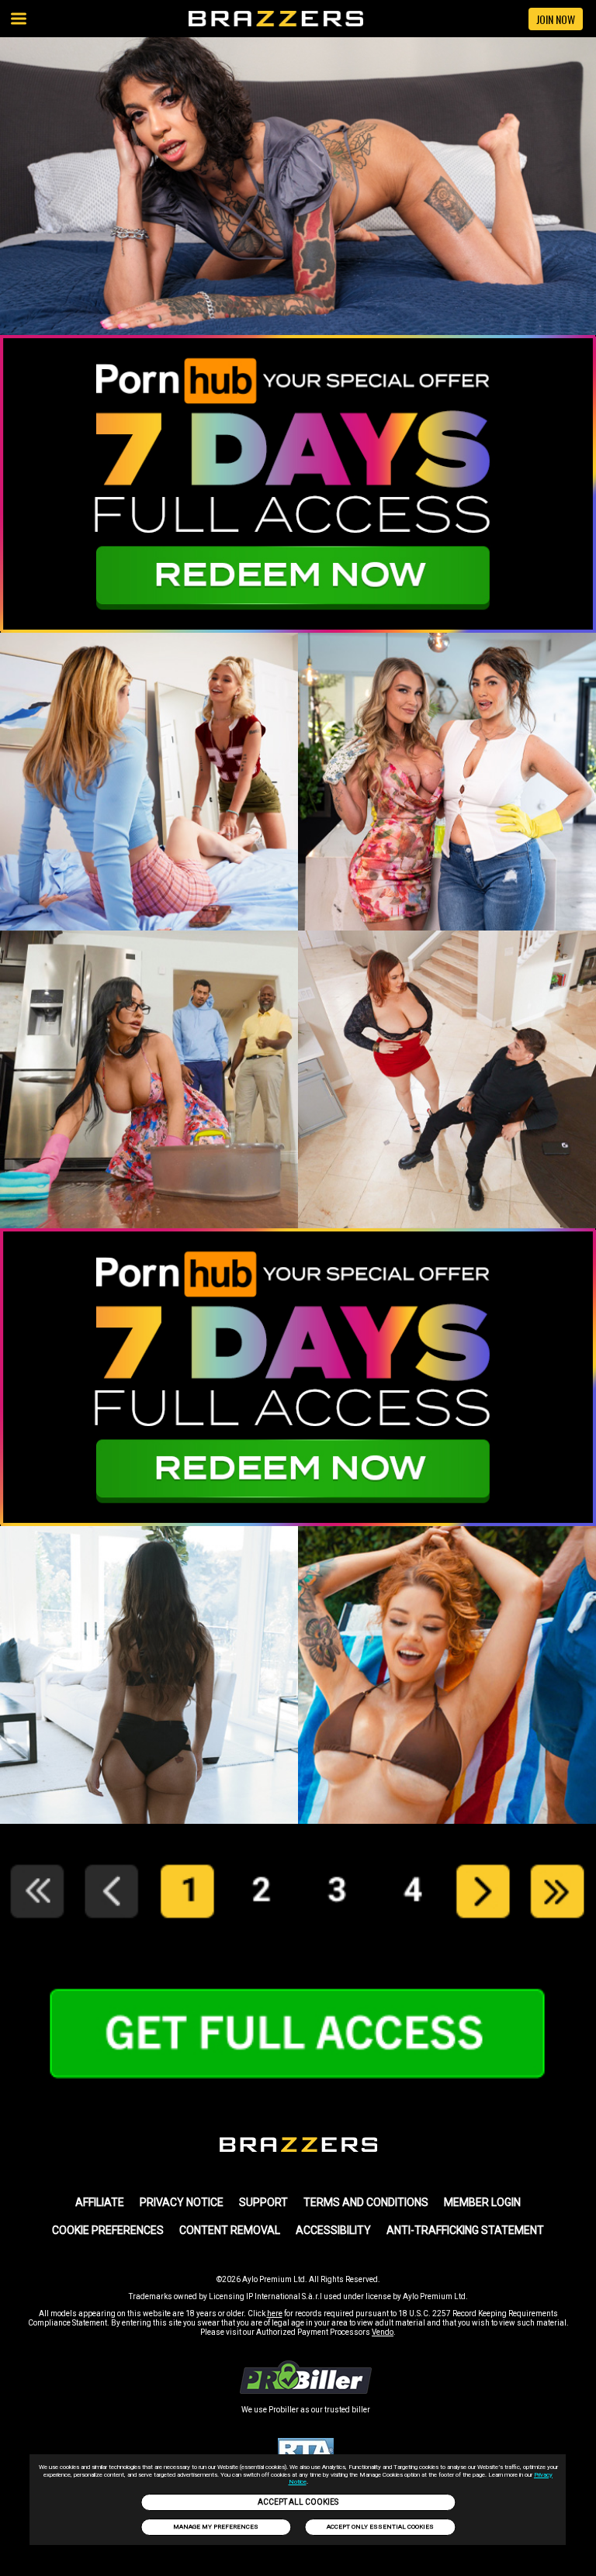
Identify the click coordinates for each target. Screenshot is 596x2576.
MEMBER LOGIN (482, 2202)
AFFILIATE (100, 2202)
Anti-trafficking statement (465, 2230)
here (275, 2314)
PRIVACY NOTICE (182, 2202)
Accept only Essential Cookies (380, 2527)
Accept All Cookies (298, 2502)
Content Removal (230, 2230)
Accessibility (333, 2230)
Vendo (383, 2332)
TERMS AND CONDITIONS (366, 2202)
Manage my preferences (216, 2527)
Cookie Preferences (108, 2230)
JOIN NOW (556, 19)
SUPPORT (263, 2202)
